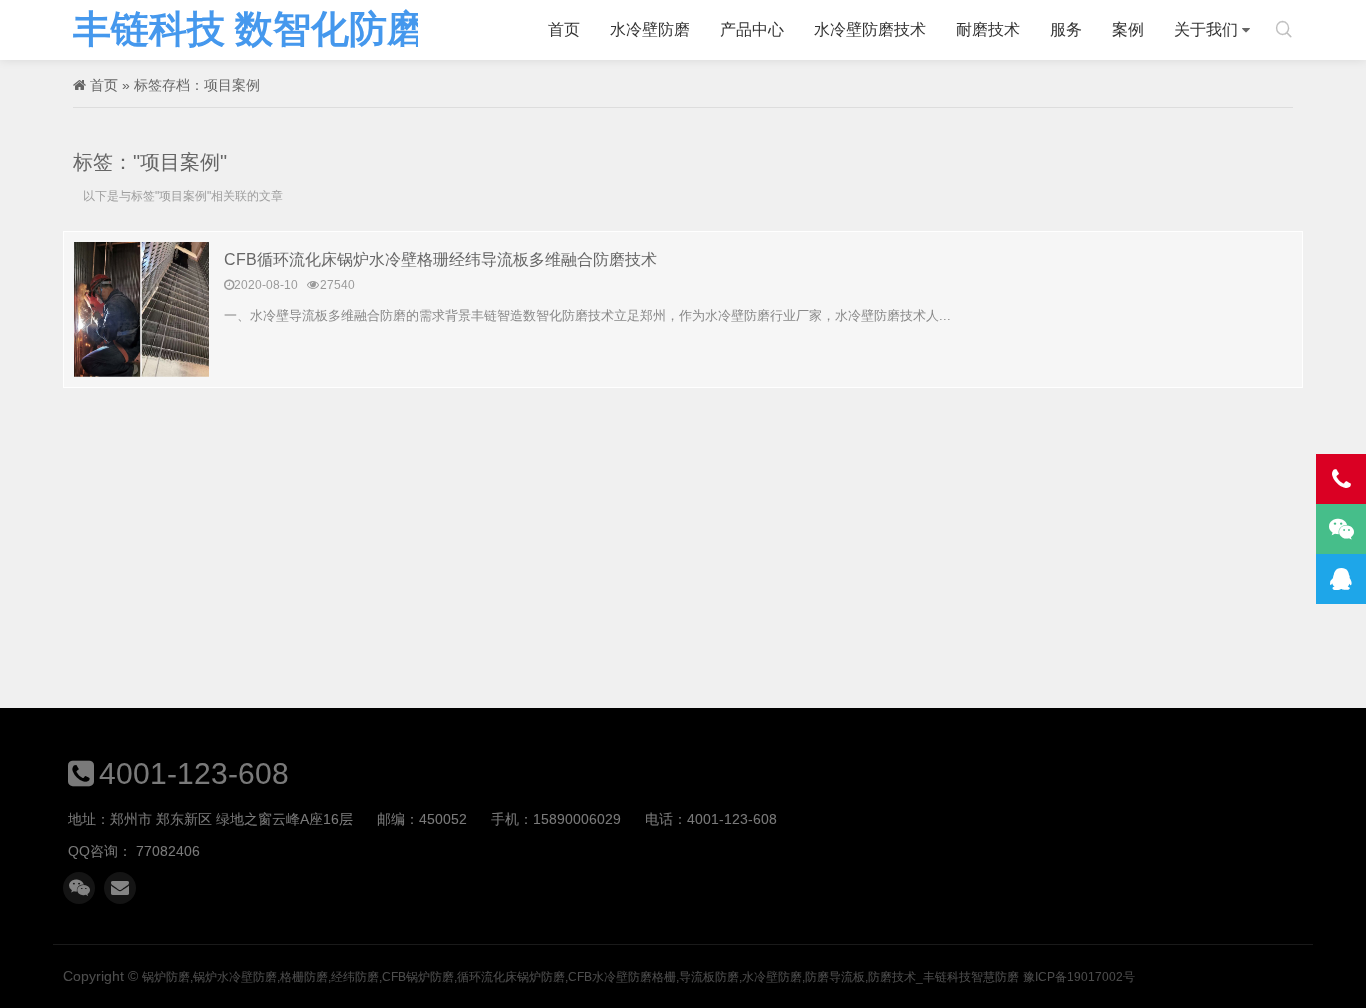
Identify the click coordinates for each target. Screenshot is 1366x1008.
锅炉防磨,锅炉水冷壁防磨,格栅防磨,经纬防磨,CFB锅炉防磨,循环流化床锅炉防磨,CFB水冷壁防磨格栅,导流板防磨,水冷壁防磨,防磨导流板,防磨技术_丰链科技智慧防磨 (245, 30)
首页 (564, 29)
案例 (1128, 29)
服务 (1066, 29)
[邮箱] (120, 888)
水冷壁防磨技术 (870, 29)
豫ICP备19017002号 (1079, 977)
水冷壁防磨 (650, 29)
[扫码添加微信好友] (79, 888)
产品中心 (752, 29)
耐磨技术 (988, 29)
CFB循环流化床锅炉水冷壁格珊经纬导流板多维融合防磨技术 (440, 259)
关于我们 (1206, 29)
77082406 (168, 851)
